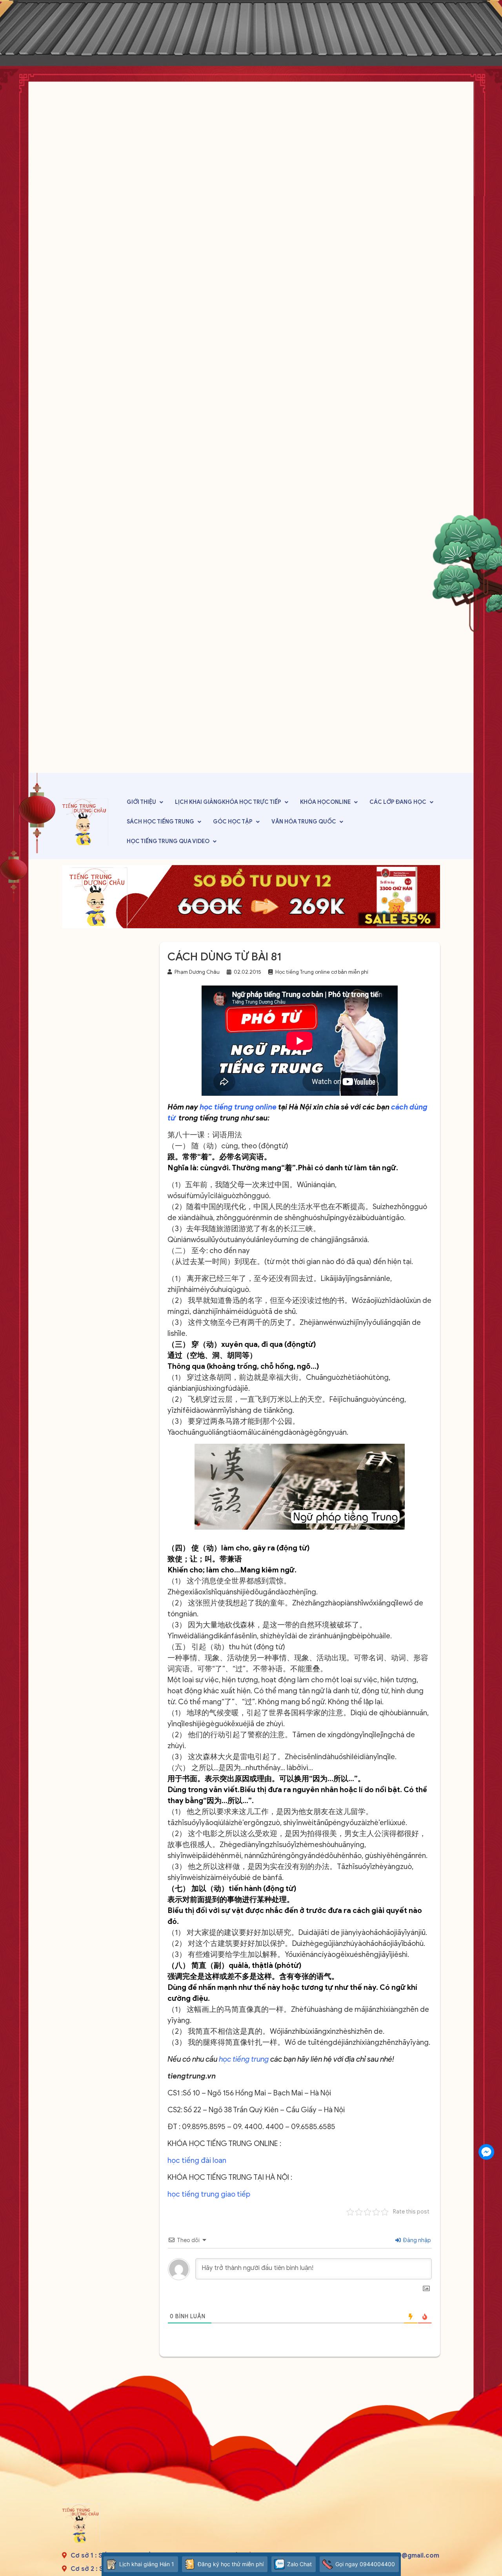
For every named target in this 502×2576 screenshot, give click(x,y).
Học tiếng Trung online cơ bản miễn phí (322, 972)
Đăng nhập (416, 2240)
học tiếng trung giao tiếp (209, 2194)
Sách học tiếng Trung (160, 822)
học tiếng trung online (238, 1107)
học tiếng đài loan (197, 2160)
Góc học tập (233, 822)
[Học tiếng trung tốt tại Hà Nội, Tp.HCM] (85, 822)
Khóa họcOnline (325, 802)
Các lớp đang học (398, 802)
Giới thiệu (141, 802)
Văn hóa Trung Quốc (304, 822)
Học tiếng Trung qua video (168, 841)
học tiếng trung (244, 2059)
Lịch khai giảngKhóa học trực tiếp (228, 802)
